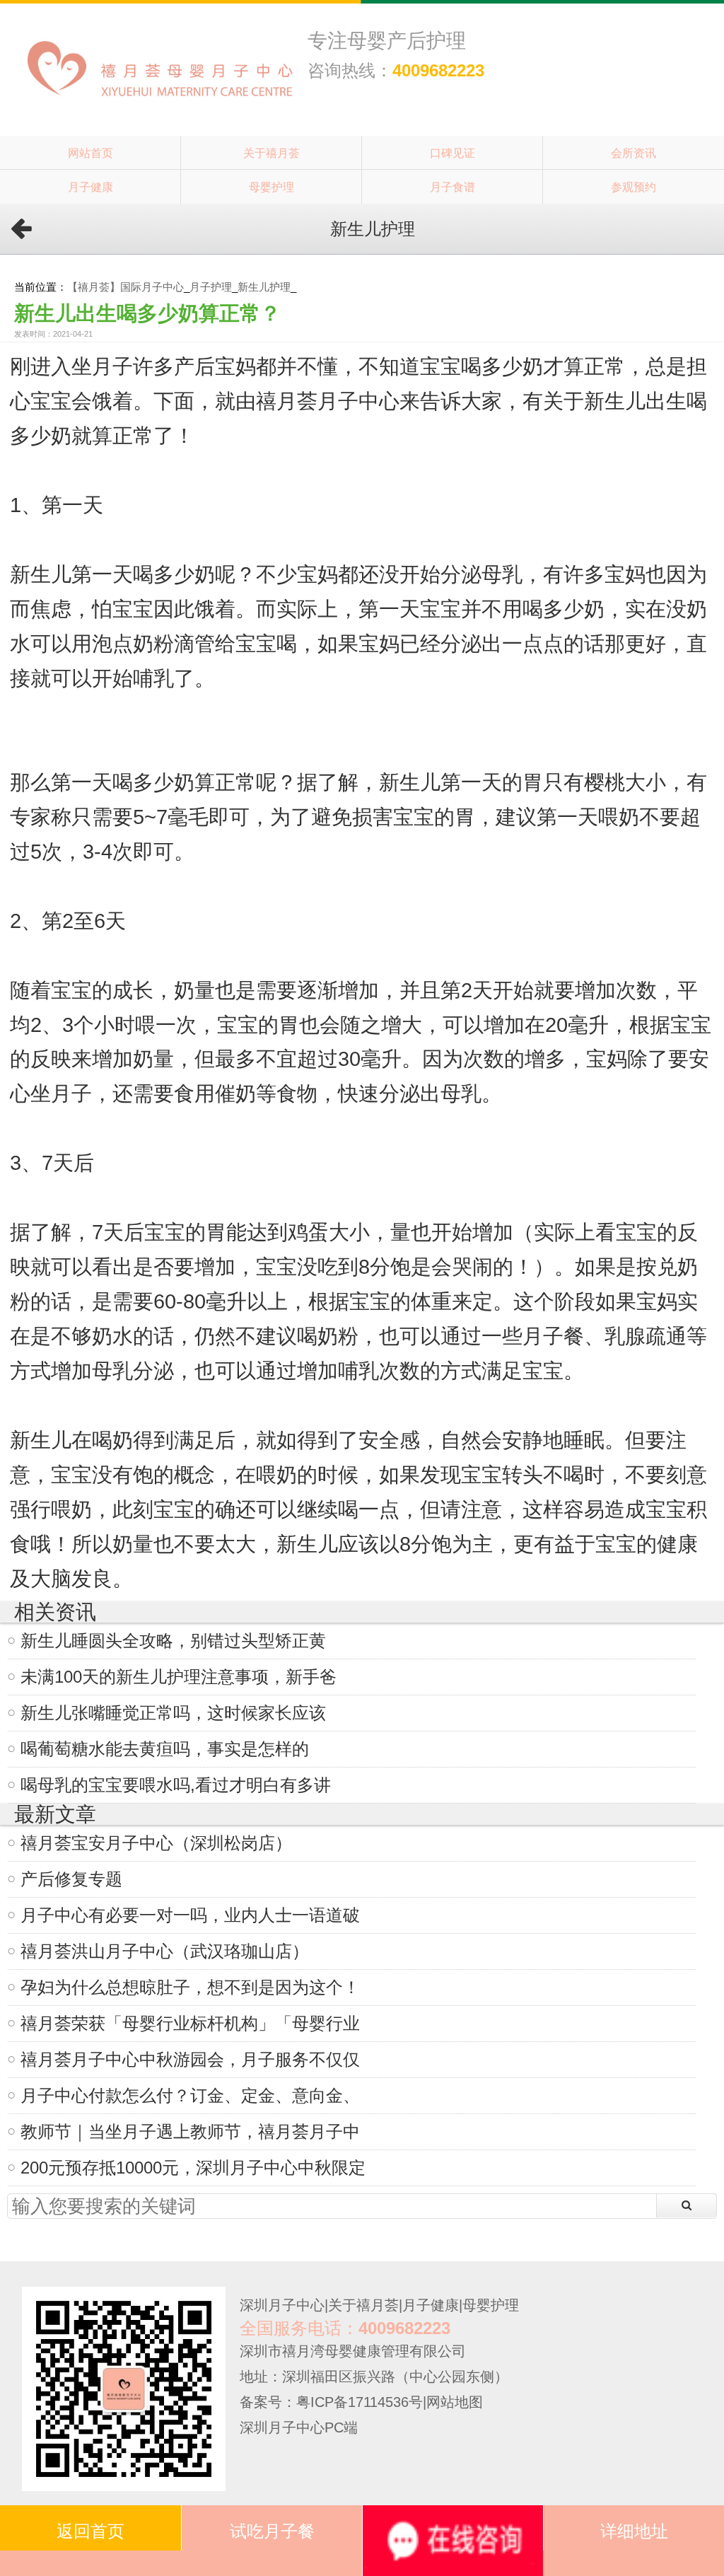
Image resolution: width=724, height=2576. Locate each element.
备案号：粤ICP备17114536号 (331, 2402)
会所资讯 (633, 153)
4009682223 (438, 70)
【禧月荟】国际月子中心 (125, 287)
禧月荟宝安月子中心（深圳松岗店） (156, 1843)
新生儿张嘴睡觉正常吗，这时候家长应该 (173, 1713)
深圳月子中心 (282, 2305)
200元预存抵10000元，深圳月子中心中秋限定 (193, 2168)
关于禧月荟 (271, 153)
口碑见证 (452, 153)
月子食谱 (452, 187)
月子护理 (211, 287)
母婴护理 (271, 187)
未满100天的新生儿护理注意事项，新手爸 (179, 1677)
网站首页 (90, 153)
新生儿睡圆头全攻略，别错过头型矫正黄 (173, 1641)
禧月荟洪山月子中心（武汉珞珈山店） (165, 1951)
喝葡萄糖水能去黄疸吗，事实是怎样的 (165, 1749)
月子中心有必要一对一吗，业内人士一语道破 (190, 1915)
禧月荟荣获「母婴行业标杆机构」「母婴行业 (190, 2023)
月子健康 (90, 187)
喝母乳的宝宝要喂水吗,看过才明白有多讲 (176, 1785)
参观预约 (633, 187)
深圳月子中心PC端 (299, 2427)
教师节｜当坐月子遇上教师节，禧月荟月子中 (190, 2131)
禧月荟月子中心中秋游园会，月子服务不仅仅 (190, 2059)
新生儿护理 (264, 287)
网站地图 (455, 2402)
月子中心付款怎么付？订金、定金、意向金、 (190, 2095)
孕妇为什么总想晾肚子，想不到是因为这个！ (190, 1987)
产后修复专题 (71, 1879)
